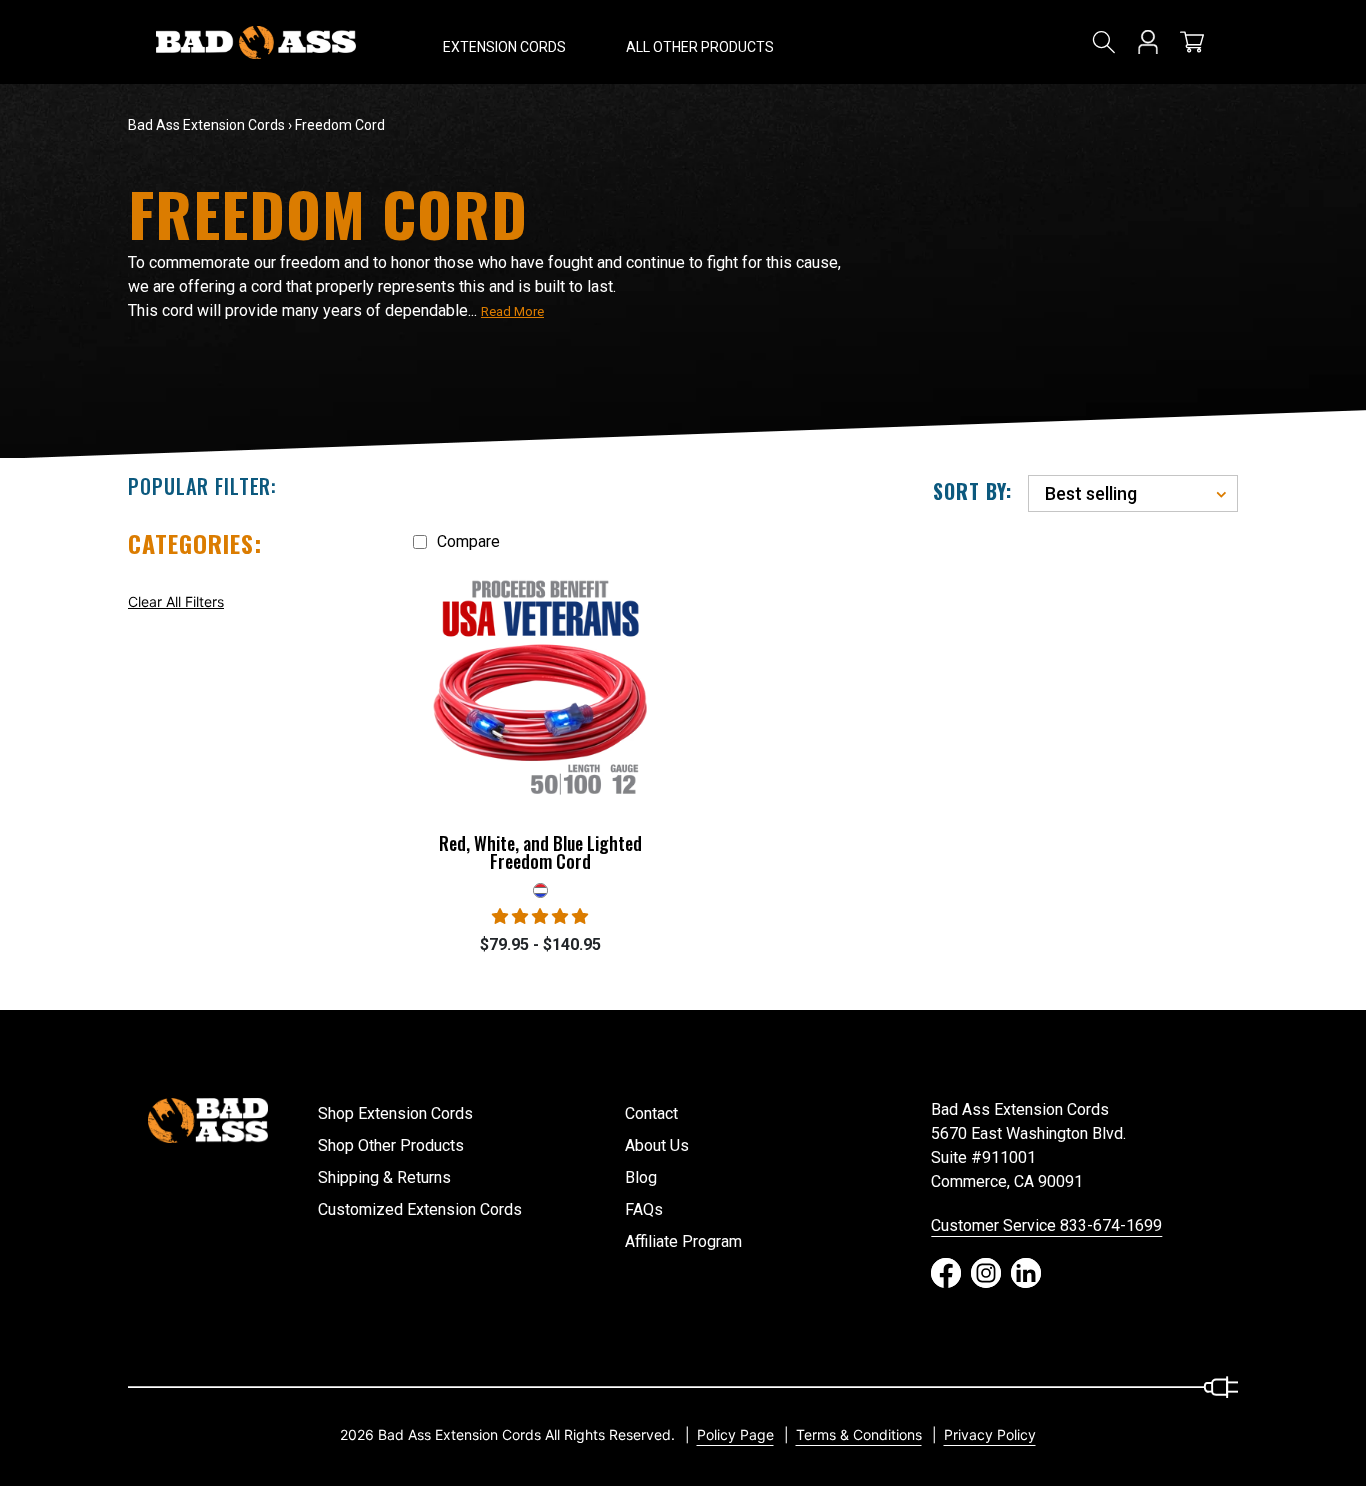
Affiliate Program (683, 1241)
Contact (651, 1113)
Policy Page (735, 1434)
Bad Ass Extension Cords (206, 125)
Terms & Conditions (859, 1434)
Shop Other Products (391, 1145)
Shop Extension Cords (395, 1113)
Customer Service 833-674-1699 (1046, 1225)
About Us (657, 1145)
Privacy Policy (990, 1434)
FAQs (644, 1209)
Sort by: (972, 491)
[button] (504, 42)
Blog (641, 1177)
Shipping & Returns (384, 1177)
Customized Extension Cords (420, 1209)
